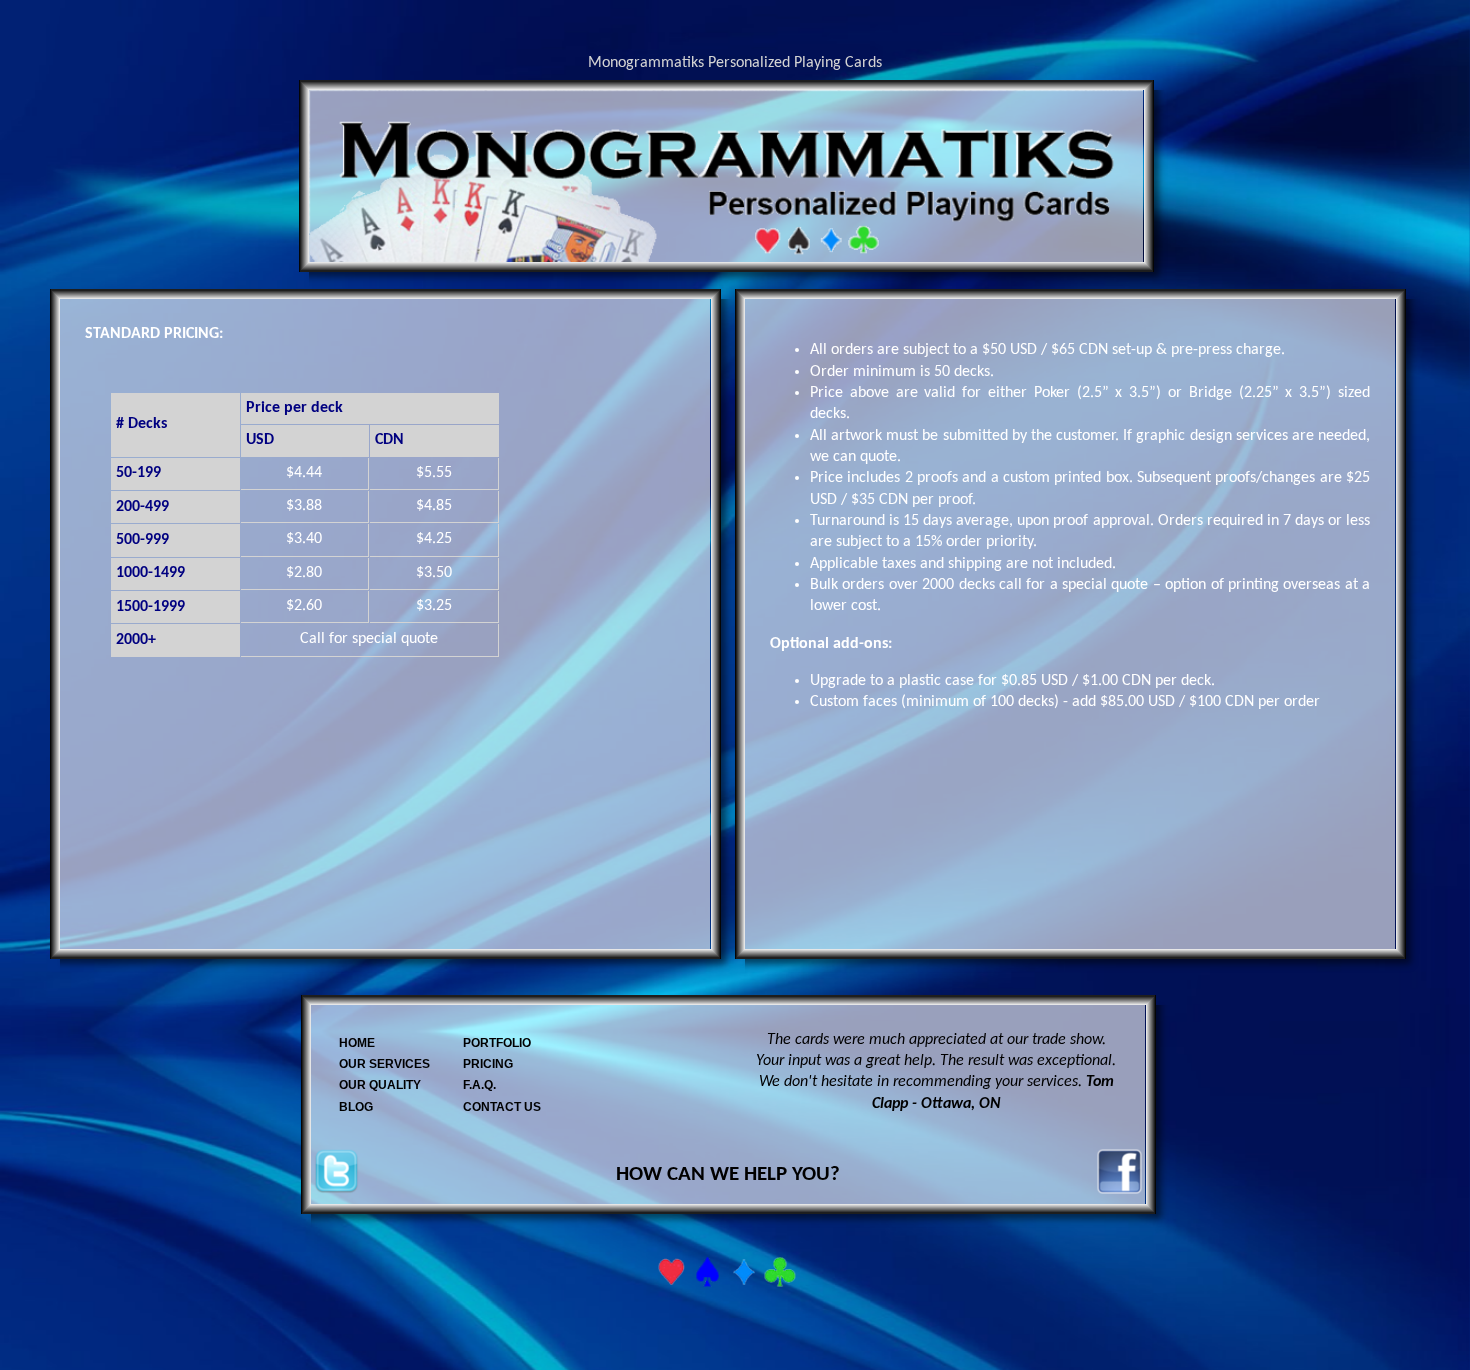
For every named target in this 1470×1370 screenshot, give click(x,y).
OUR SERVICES (384, 1064)
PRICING (488, 1064)
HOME (357, 1043)
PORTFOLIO (497, 1043)
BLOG (356, 1107)
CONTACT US (502, 1107)
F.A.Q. (479, 1085)
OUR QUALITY (380, 1085)
